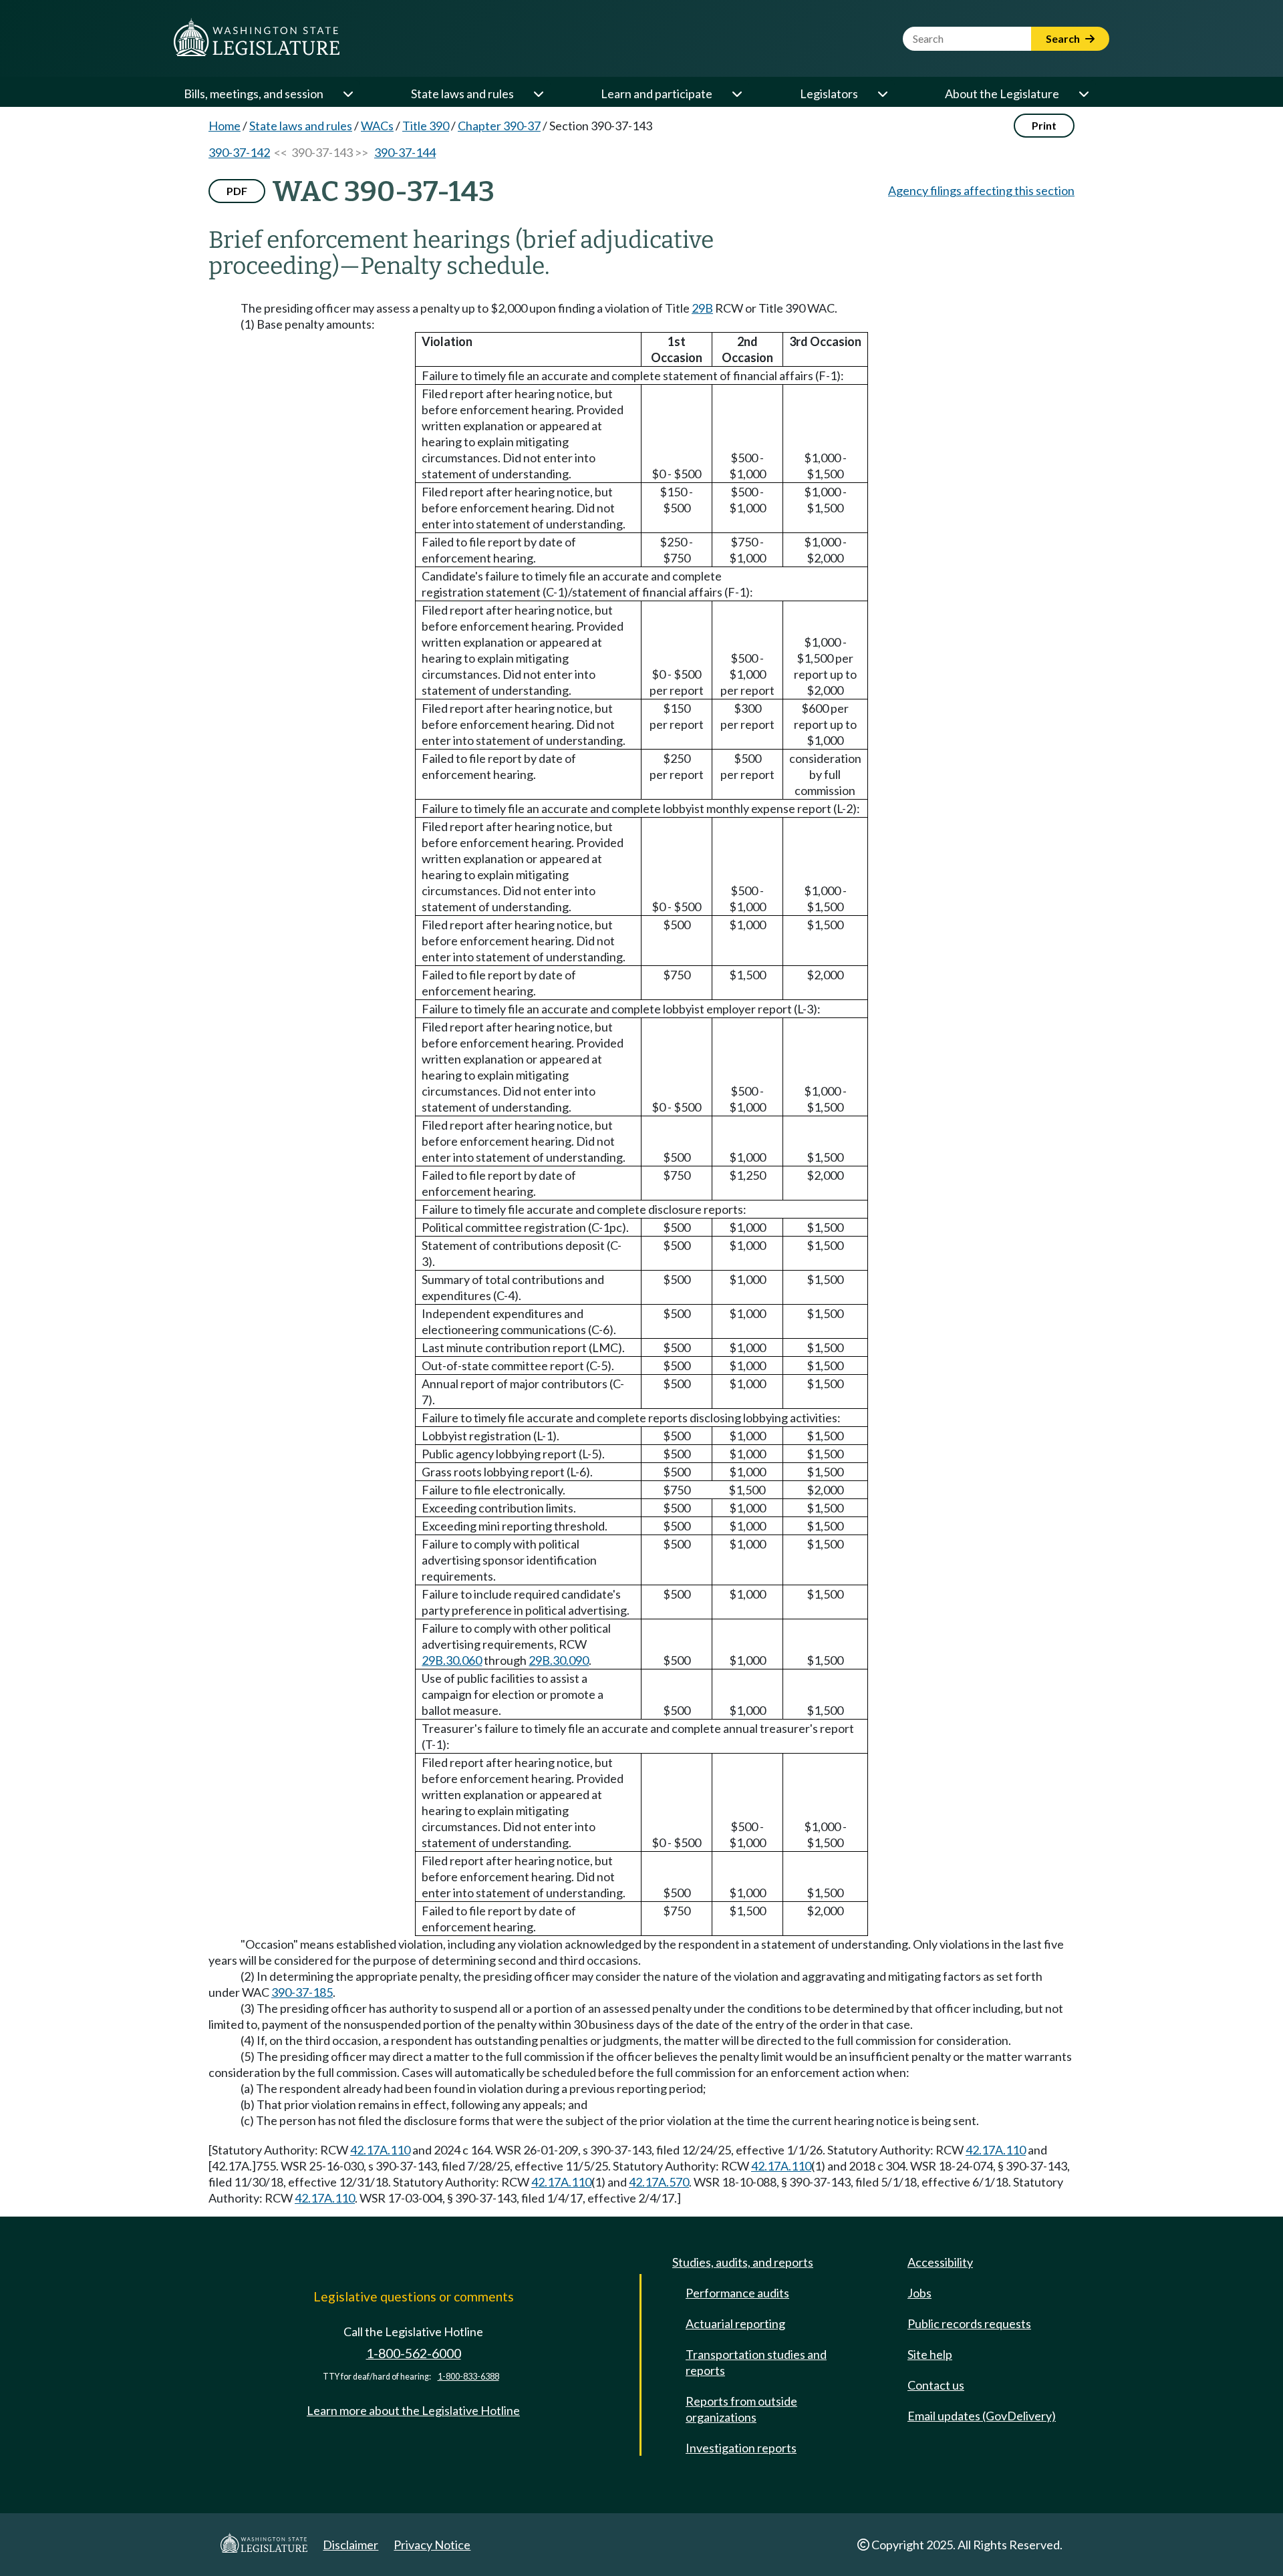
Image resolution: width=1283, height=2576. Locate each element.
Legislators (829, 94)
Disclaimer (350, 2545)
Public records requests (969, 2323)
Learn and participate (657, 94)
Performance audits (737, 2293)
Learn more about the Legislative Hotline (413, 2410)
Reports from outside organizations (741, 2409)
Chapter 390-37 (499, 126)
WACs (377, 126)
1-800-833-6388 (468, 2377)
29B (702, 308)
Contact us (936, 2385)
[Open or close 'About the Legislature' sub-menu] (1083, 94)
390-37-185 (302, 1992)
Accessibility (940, 2262)
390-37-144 (405, 152)
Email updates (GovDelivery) (982, 2416)
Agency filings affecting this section (981, 190)
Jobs (919, 2293)
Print (1044, 125)
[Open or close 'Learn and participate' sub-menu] (736, 94)
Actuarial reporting (735, 2323)
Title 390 (426, 126)
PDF (237, 191)
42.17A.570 (659, 2182)
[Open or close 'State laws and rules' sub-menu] (538, 94)
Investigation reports (741, 2448)
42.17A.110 (380, 2150)
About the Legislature (1002, 94)
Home (225, 126)
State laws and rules (462, 94)
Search (1064, 38)
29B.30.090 (559, 1660)
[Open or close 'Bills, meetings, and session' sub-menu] (347, 94)
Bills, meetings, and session (254, 94)
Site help (930, 2354)
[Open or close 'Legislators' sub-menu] (882, 94)
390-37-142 (239, 152)
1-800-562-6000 (414, 2353)
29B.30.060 (452, 1660)
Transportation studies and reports (756, 2362)
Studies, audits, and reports (743, 2262)
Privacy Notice (432, 2545)
